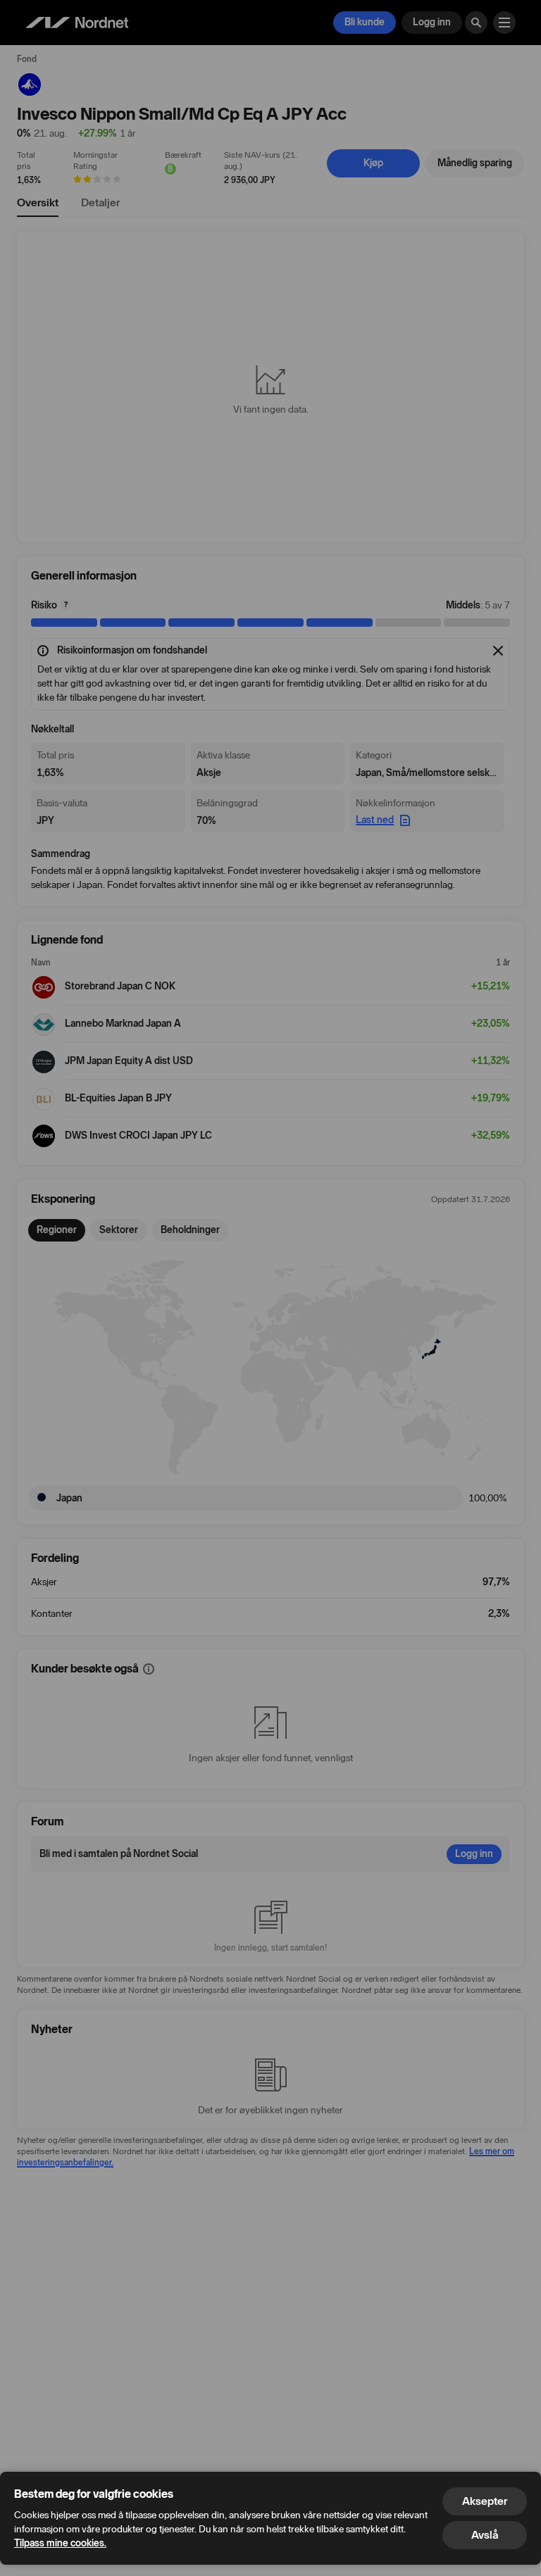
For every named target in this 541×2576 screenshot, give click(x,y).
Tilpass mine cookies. (60, 2543)
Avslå (485, 2535)
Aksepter (485, 2501)
